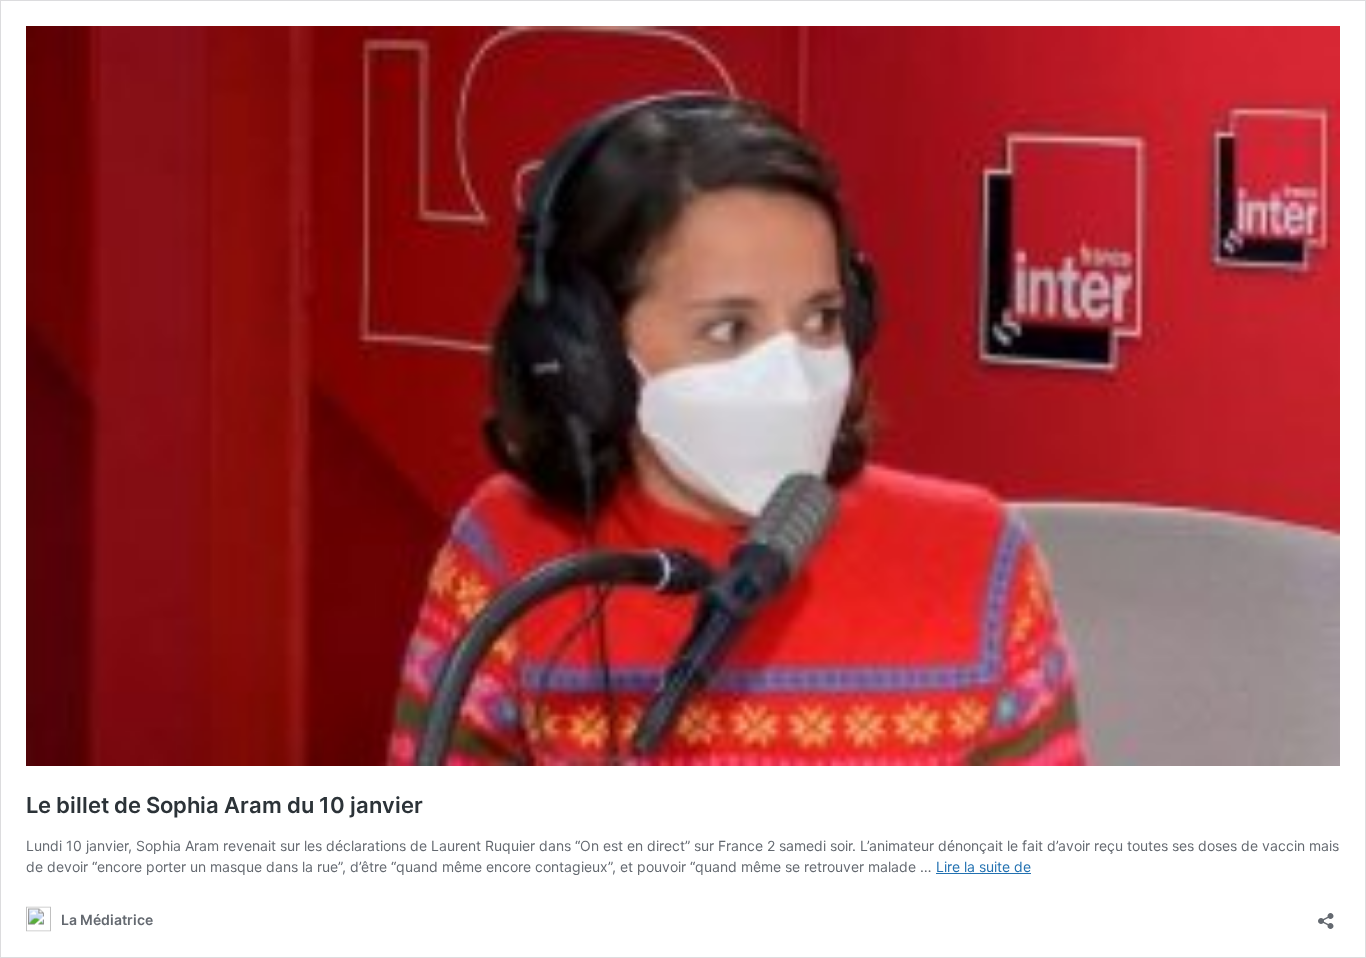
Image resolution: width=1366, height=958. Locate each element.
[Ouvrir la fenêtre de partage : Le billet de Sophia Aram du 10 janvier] (1326, 914)
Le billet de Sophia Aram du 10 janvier (224, 805)
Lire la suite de (983, 866)
